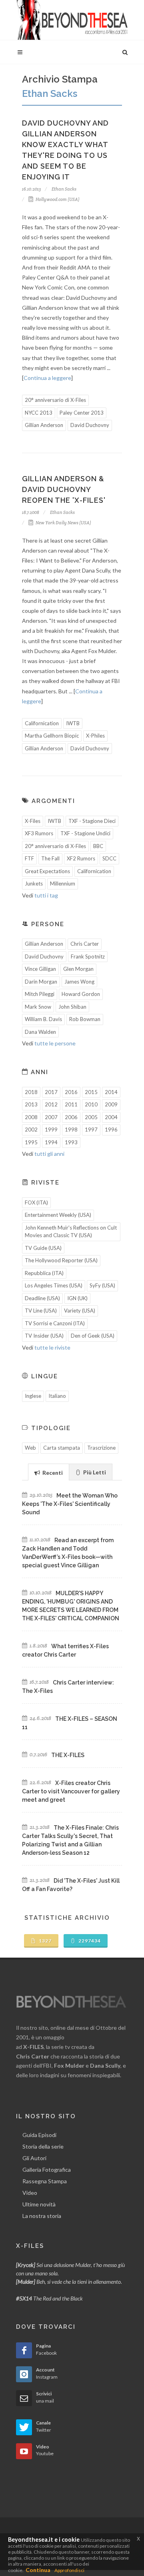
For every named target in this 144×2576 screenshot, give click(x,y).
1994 (51, 1142)
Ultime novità (39, 2204)
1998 (71, 1130)
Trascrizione (101, 1448)
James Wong (79, 982)
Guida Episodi (39, 2135)
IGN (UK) (77, 1298)
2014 (111, 1092)
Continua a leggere (47, 378)
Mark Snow (38, 1007)
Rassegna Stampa (45, 2181)
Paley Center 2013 (82, 413)
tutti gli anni (49, 1154)
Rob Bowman (85, 1019)
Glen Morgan (78, 969)
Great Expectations (47, 871)
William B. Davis (43, 1019)
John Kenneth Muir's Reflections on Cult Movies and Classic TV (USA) (71, 1232)
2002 (31, 1130)
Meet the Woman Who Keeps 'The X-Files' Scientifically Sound (70, 1504)
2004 (111, 1117)
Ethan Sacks (64, 189)
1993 (71, 1142)
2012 (51, 1104)
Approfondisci (69, 2570)
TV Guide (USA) (43, 1248)
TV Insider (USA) (44, 1336)
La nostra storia (42, 2216)
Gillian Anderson (44, 425)
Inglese (33, 1396)
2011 (71, 1104)
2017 (51, 1092)
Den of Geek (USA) (93, 1336)
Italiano (57, 1396)
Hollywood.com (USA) (57, 199)
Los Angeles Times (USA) (54, 1285)
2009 (111, 1104)
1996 (111, 1130)
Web (30, 1448)
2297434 (89, 1941)
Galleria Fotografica (47, 2170)
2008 (31, 1117)
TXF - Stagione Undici (85, 833)
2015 (91, 1092)
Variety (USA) (80, 1311)
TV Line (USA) (41, 1311)
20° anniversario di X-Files (55, 400)
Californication (42, 723)
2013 (31, 1104)
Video (30, 2193)
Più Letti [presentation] (94, 1472)
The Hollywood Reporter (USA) (61, 1260)
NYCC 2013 (39, 413)
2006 (71, 1117)
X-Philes (95, 736)
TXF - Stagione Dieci (92, 821)
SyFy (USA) (102, 1285)
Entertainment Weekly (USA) (58, 1215)
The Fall (50, 858)
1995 (31, 1142)
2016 (71, 1092)
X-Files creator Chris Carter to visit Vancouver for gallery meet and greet (71, 1791)
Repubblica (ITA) (44, 1273)
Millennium (63, 884)
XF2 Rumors (81, 858)
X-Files (33, 821)
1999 (51, 1130)
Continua (38, 2570)
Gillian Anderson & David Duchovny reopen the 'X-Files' (64, 489)
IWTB (73, 723)
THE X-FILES (68, 1755)
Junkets (34, 884)
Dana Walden (40, 1032)
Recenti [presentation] (52, 1473)
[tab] (49, 1472)
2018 (31, 1092)
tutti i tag (46, 895)
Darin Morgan (41, 982)
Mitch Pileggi (40, 994)
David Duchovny (90, 425)
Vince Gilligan (40, 969)
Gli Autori (34, 2158)
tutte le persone (55, 1043)
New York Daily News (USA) (63, 523)
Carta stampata (62, 1448)
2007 (51, 1117)
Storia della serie (43, 2146)
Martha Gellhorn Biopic (52, 736)
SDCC (109, 858)
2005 (91, 1117)
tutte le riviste (52, 1347)
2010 (91, 1104)
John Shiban (72, 1007)
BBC (98, 846)
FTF (29, 858)
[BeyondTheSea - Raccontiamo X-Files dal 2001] (72, 20)
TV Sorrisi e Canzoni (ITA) (55, 1323)
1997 (91, 1130)
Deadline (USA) (42, 1298)
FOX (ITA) (36, 1202)
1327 (45, 1941)
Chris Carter (85, 944)
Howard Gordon (81, 994)
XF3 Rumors (39, 833)
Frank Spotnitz (88, 956)
